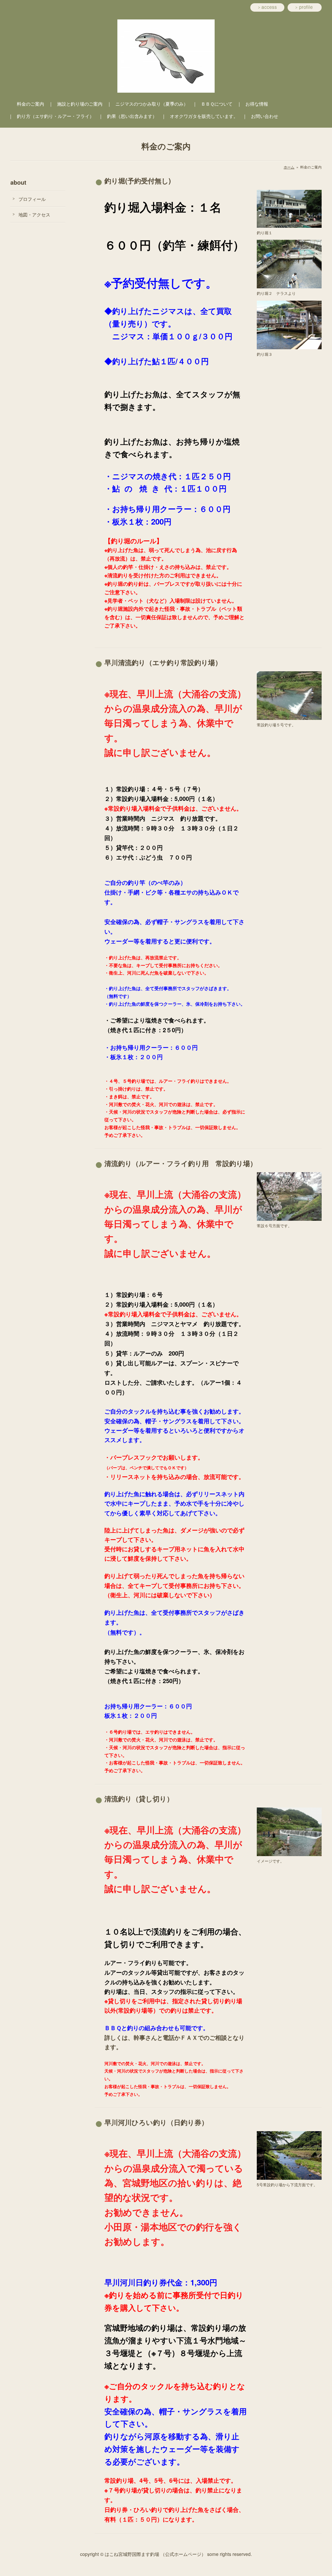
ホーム (289, 167)
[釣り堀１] (289, 208)
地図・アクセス (34, 214)
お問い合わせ (265, 116)
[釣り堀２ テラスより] (289, 263)
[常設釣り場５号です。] (289, 695)
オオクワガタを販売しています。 (204, 116)
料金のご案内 (30, 104)
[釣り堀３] (289, 324)
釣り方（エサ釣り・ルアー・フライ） (55, 116)
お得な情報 (257, 104)
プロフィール (32, 199)
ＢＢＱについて (217, 104)
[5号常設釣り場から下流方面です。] (289, 2155)
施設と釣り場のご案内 (80, 104)
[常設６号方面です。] (289, 1196)
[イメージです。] (289, 1831)
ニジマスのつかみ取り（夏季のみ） (152, 104)
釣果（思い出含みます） (132, 116)
